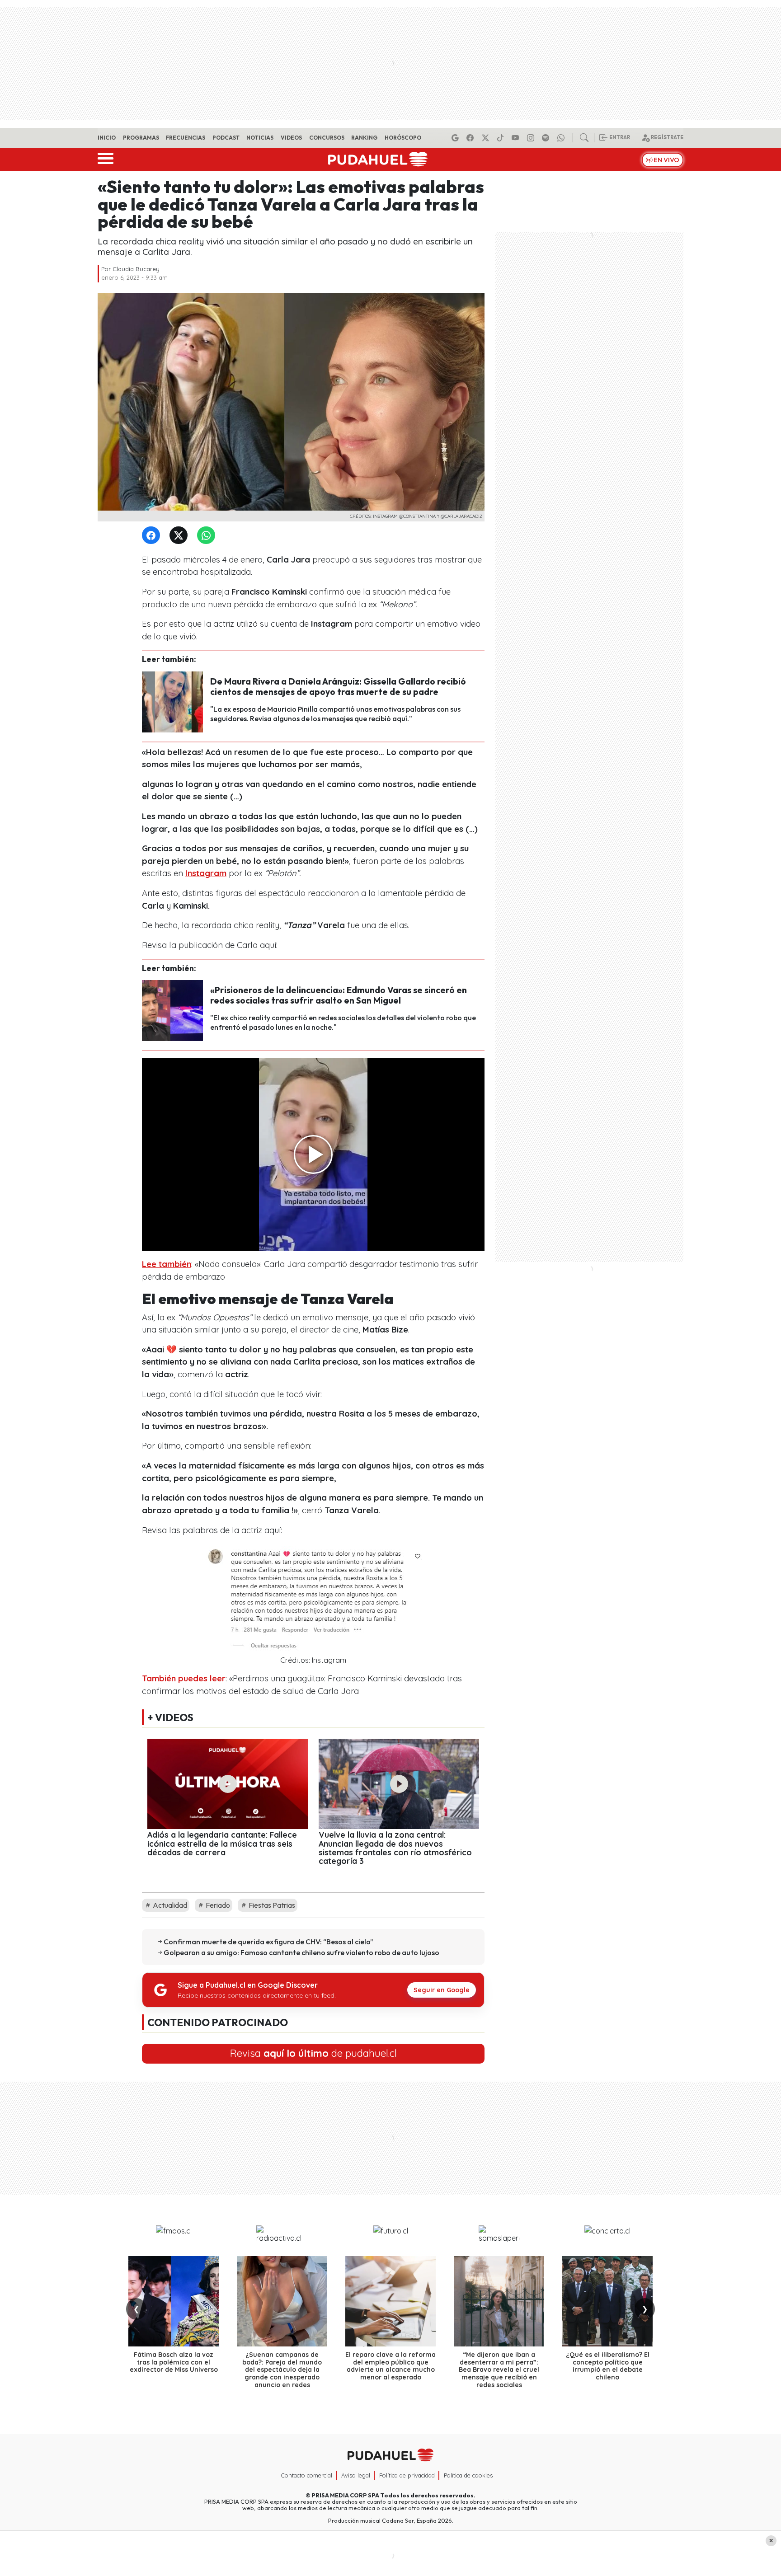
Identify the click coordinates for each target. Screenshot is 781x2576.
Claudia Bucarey (136, 269)
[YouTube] (517, 138)
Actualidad (169, 1905)
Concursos (327, 138)
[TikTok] (502, 138)
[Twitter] (180, 536)
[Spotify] (547, 138)
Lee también (167, 1264)
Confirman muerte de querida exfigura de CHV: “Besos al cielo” (268, 1942)
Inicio (107, 138)
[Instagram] (532, 138)
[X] (487, 138)
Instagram (206, 873)
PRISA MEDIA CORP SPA (345, 2495)
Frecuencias (186, 138)
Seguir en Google (442, 1990)
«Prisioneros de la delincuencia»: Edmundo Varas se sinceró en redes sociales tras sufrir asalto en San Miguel (339, 995)
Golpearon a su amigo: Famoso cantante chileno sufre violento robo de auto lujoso (301, 1952)
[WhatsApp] (208, 536)
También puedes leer (184, 1678)
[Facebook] (471, 138)
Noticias (260, 138)
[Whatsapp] (562, 138)
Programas (141, 138)
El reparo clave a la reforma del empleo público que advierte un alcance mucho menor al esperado (390, 2366)
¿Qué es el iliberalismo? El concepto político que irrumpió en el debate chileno (608, 2366)
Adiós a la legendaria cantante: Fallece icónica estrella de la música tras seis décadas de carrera (222, 1843)
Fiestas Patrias (271, 1905)
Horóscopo (403, 138)
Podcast (226, 138)
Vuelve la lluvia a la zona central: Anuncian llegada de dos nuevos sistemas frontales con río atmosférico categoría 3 (395, 1848)
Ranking (364, 138)
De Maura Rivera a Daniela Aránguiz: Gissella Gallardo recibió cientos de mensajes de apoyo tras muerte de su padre (338, 687)
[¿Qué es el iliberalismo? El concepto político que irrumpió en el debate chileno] (607, 2301)
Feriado (217, 1905)
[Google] (456, 138)
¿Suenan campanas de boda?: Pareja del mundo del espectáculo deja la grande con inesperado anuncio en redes (282, 2370)
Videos (291, 138)
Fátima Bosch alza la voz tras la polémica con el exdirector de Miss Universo (174, 2362)
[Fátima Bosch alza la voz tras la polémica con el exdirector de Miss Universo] (174, 2301)
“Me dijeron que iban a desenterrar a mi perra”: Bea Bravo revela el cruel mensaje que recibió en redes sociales (499, 2370)
